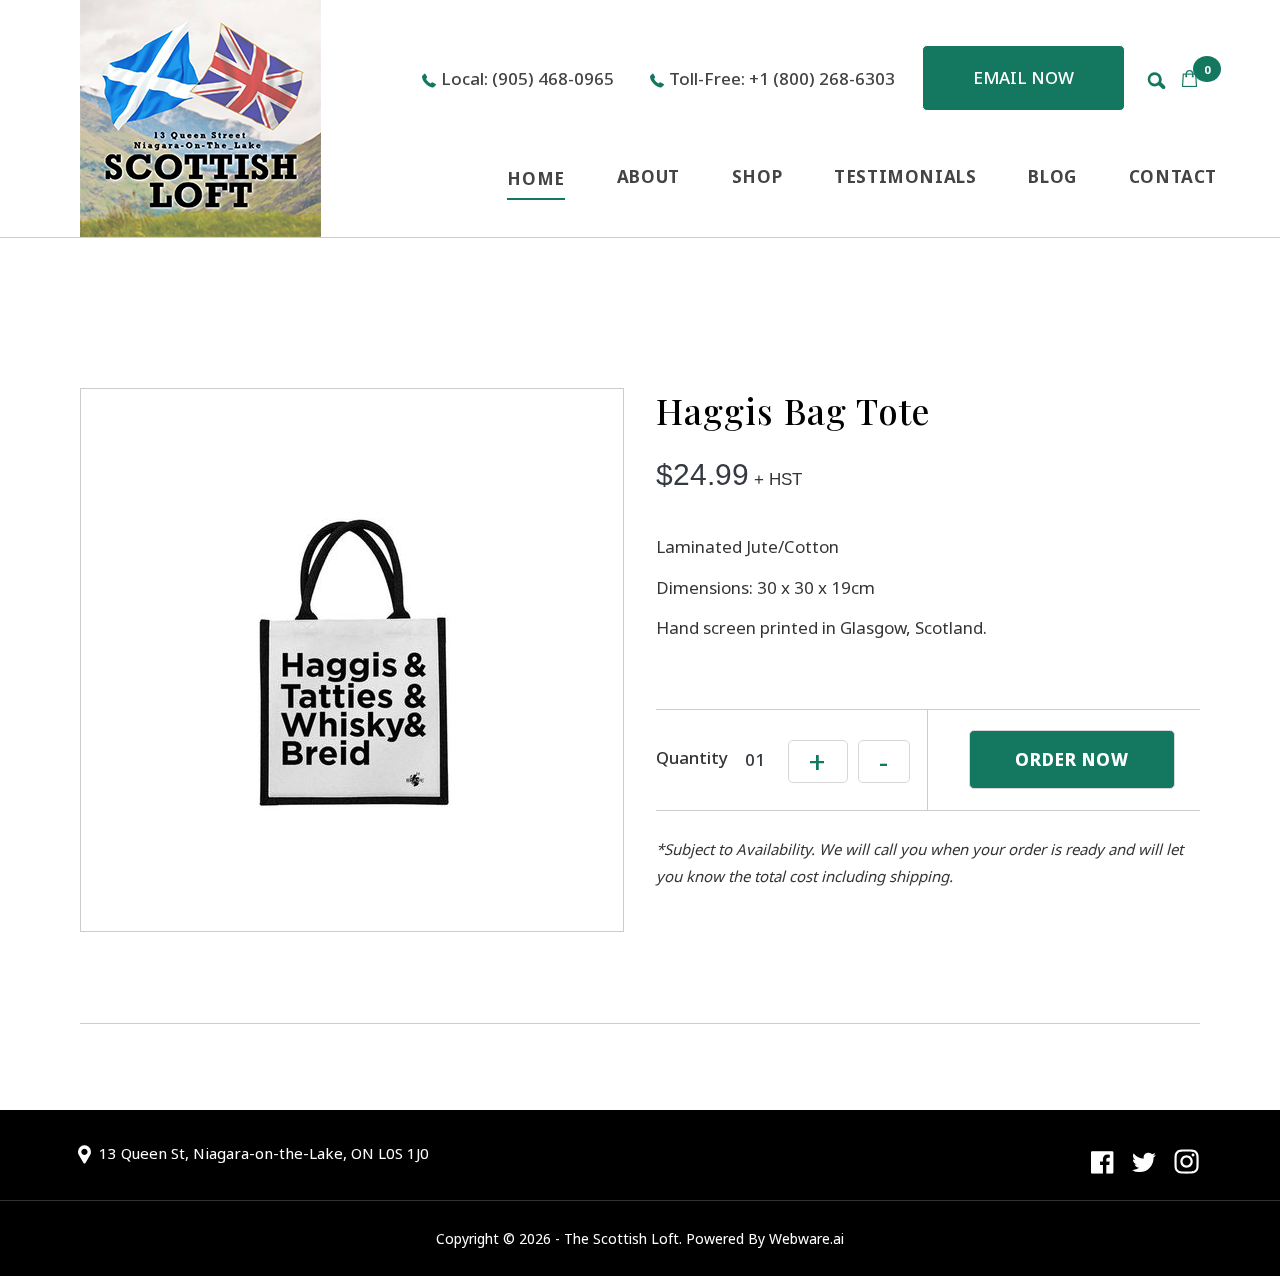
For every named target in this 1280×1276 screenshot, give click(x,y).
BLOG (1052, 176)
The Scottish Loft (621, 1238)
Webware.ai (806, 1238)
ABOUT (648, 176)
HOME (535, 178)
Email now (1023, 77)
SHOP (757, 176)
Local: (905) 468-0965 (527, 78)
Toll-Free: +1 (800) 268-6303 (782, 78)
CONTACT (1173, 176)
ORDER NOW (1072, 759)
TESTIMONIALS (905, 176)
